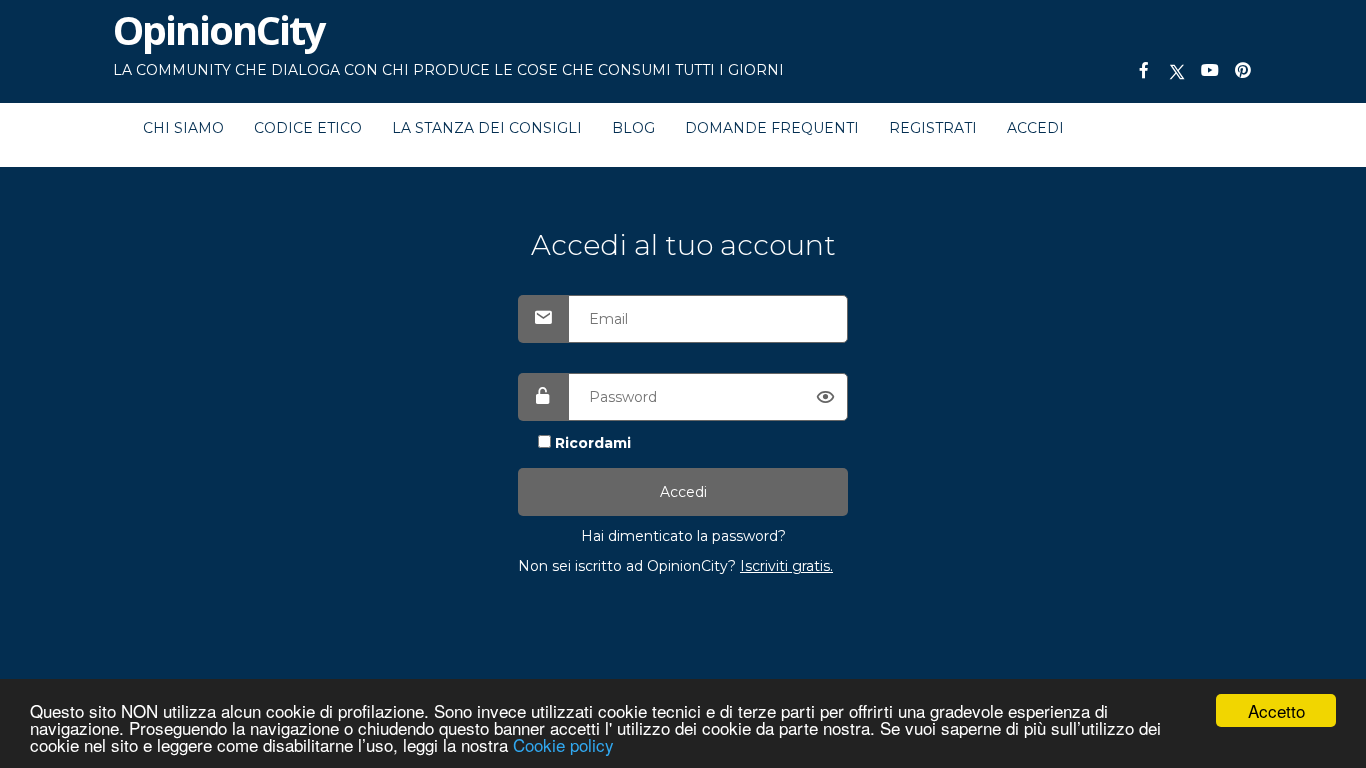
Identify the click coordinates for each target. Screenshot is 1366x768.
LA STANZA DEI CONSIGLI (487, 128)
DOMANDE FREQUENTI (772, 128)
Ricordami (593, 443)
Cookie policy (563, 744)
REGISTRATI (933, 128)
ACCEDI (1035, 128)
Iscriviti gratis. (786, 566)
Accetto (1276, 710)
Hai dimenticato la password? (683, 536)
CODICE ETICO (308, 128)
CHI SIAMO (183, 128)
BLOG (633, 128)
